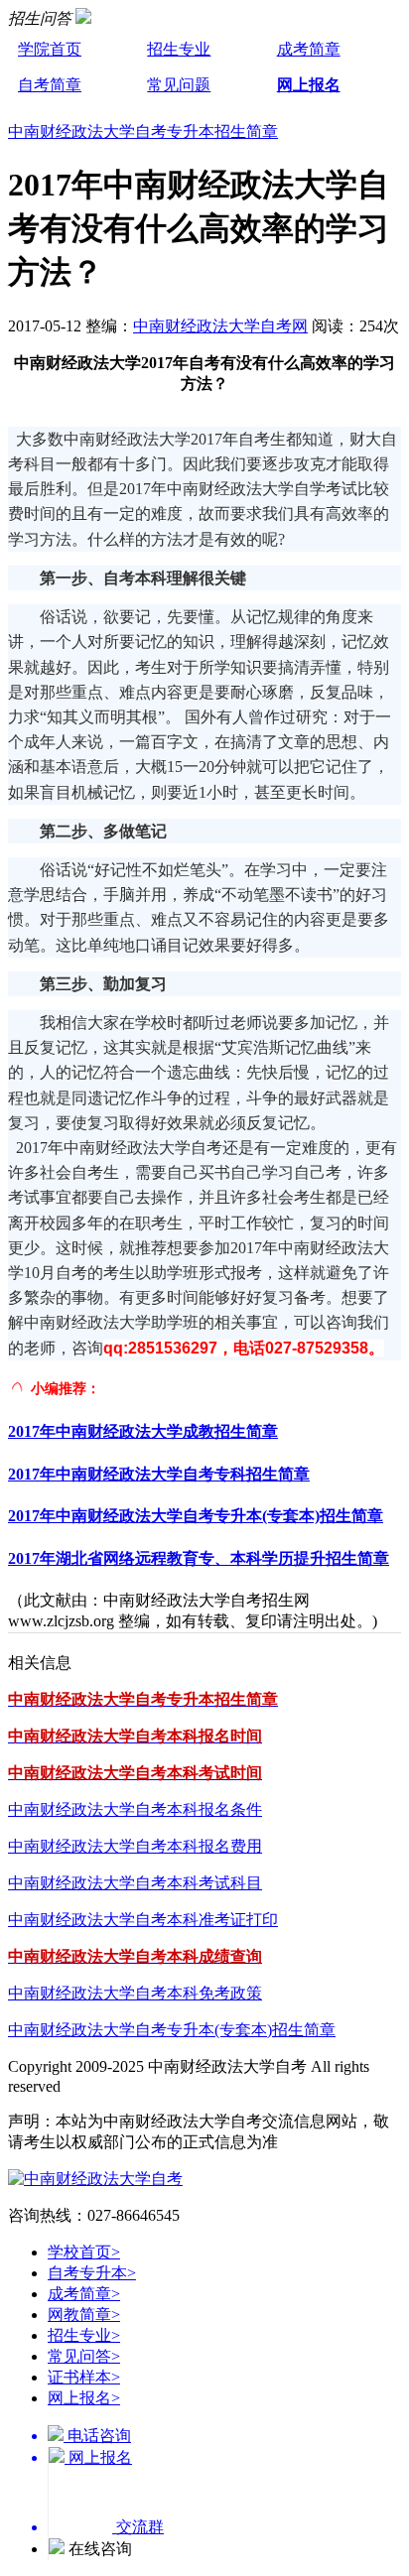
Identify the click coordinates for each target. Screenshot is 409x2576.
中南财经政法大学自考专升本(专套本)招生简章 (172, 2030)
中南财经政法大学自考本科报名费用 (135, 1846)
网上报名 (309, 85)
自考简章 (50, 85)
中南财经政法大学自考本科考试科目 (135, 1883)
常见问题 (179, 85)
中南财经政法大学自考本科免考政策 (135, 1993)
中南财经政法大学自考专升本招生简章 (143, 131)
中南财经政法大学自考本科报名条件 (135, 1809)
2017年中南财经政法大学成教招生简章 (143, 1431)
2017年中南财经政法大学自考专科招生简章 (159, 1474)
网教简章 (84, 2315)
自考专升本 (92, 2273)
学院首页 (50, 49)
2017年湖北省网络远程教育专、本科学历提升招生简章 (199, 1558)
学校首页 (84, 2252)
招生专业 (179, 49)
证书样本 (84, 2377)
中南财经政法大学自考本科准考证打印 (143, 1920)
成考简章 (309, 49)
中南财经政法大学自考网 (220, 326)
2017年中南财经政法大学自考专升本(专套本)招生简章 (196, 1516)
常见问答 (84, 2356)
